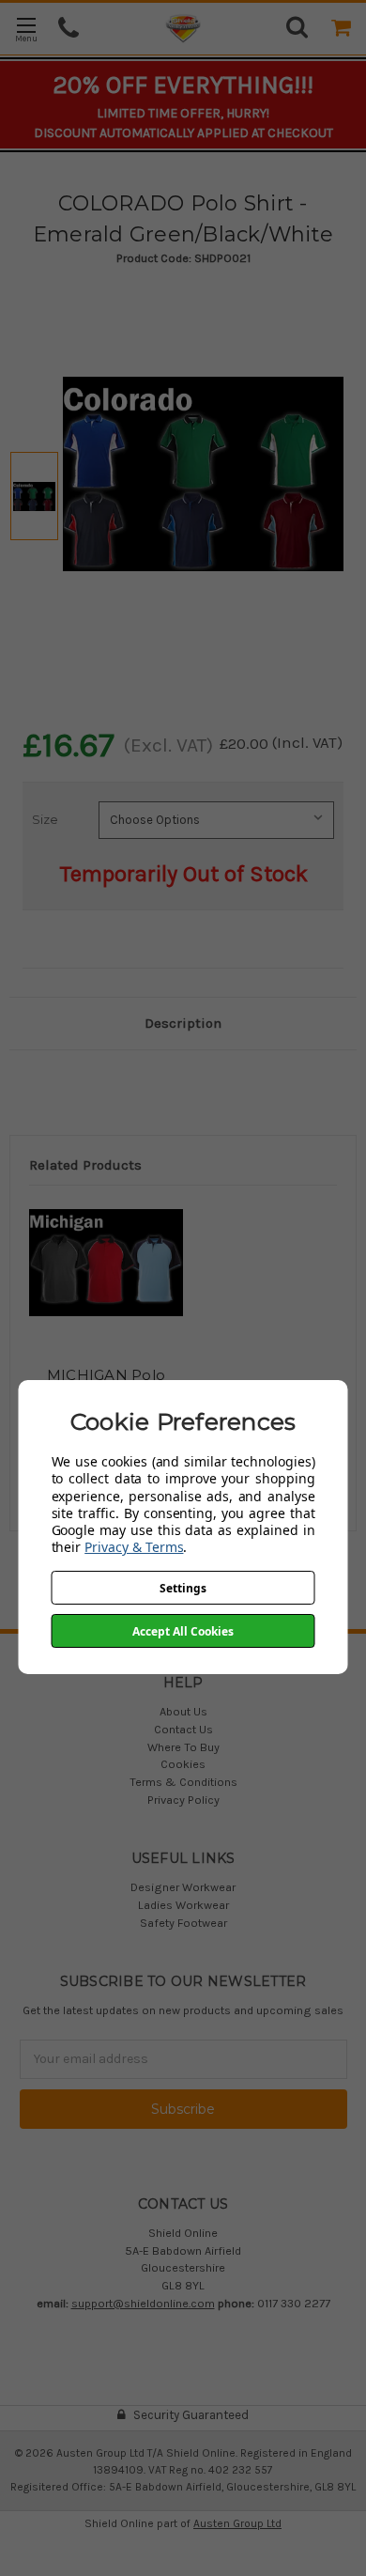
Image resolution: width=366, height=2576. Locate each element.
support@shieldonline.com (143, 2303)
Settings (183, 1588)
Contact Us (183, 1729)
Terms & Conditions (183, 1782)
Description (183, 1023)
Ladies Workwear (183, 1905)
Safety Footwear (183, 1923)
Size (45, 819)
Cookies (183, 1764)
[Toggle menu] (26, 29)
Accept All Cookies (183, 1631)
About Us (183, 1711)
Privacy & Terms (134, 1547)
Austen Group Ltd (237, 2523)
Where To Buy (183, 1747)
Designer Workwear (183, 1887)
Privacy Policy (183, 1800)
